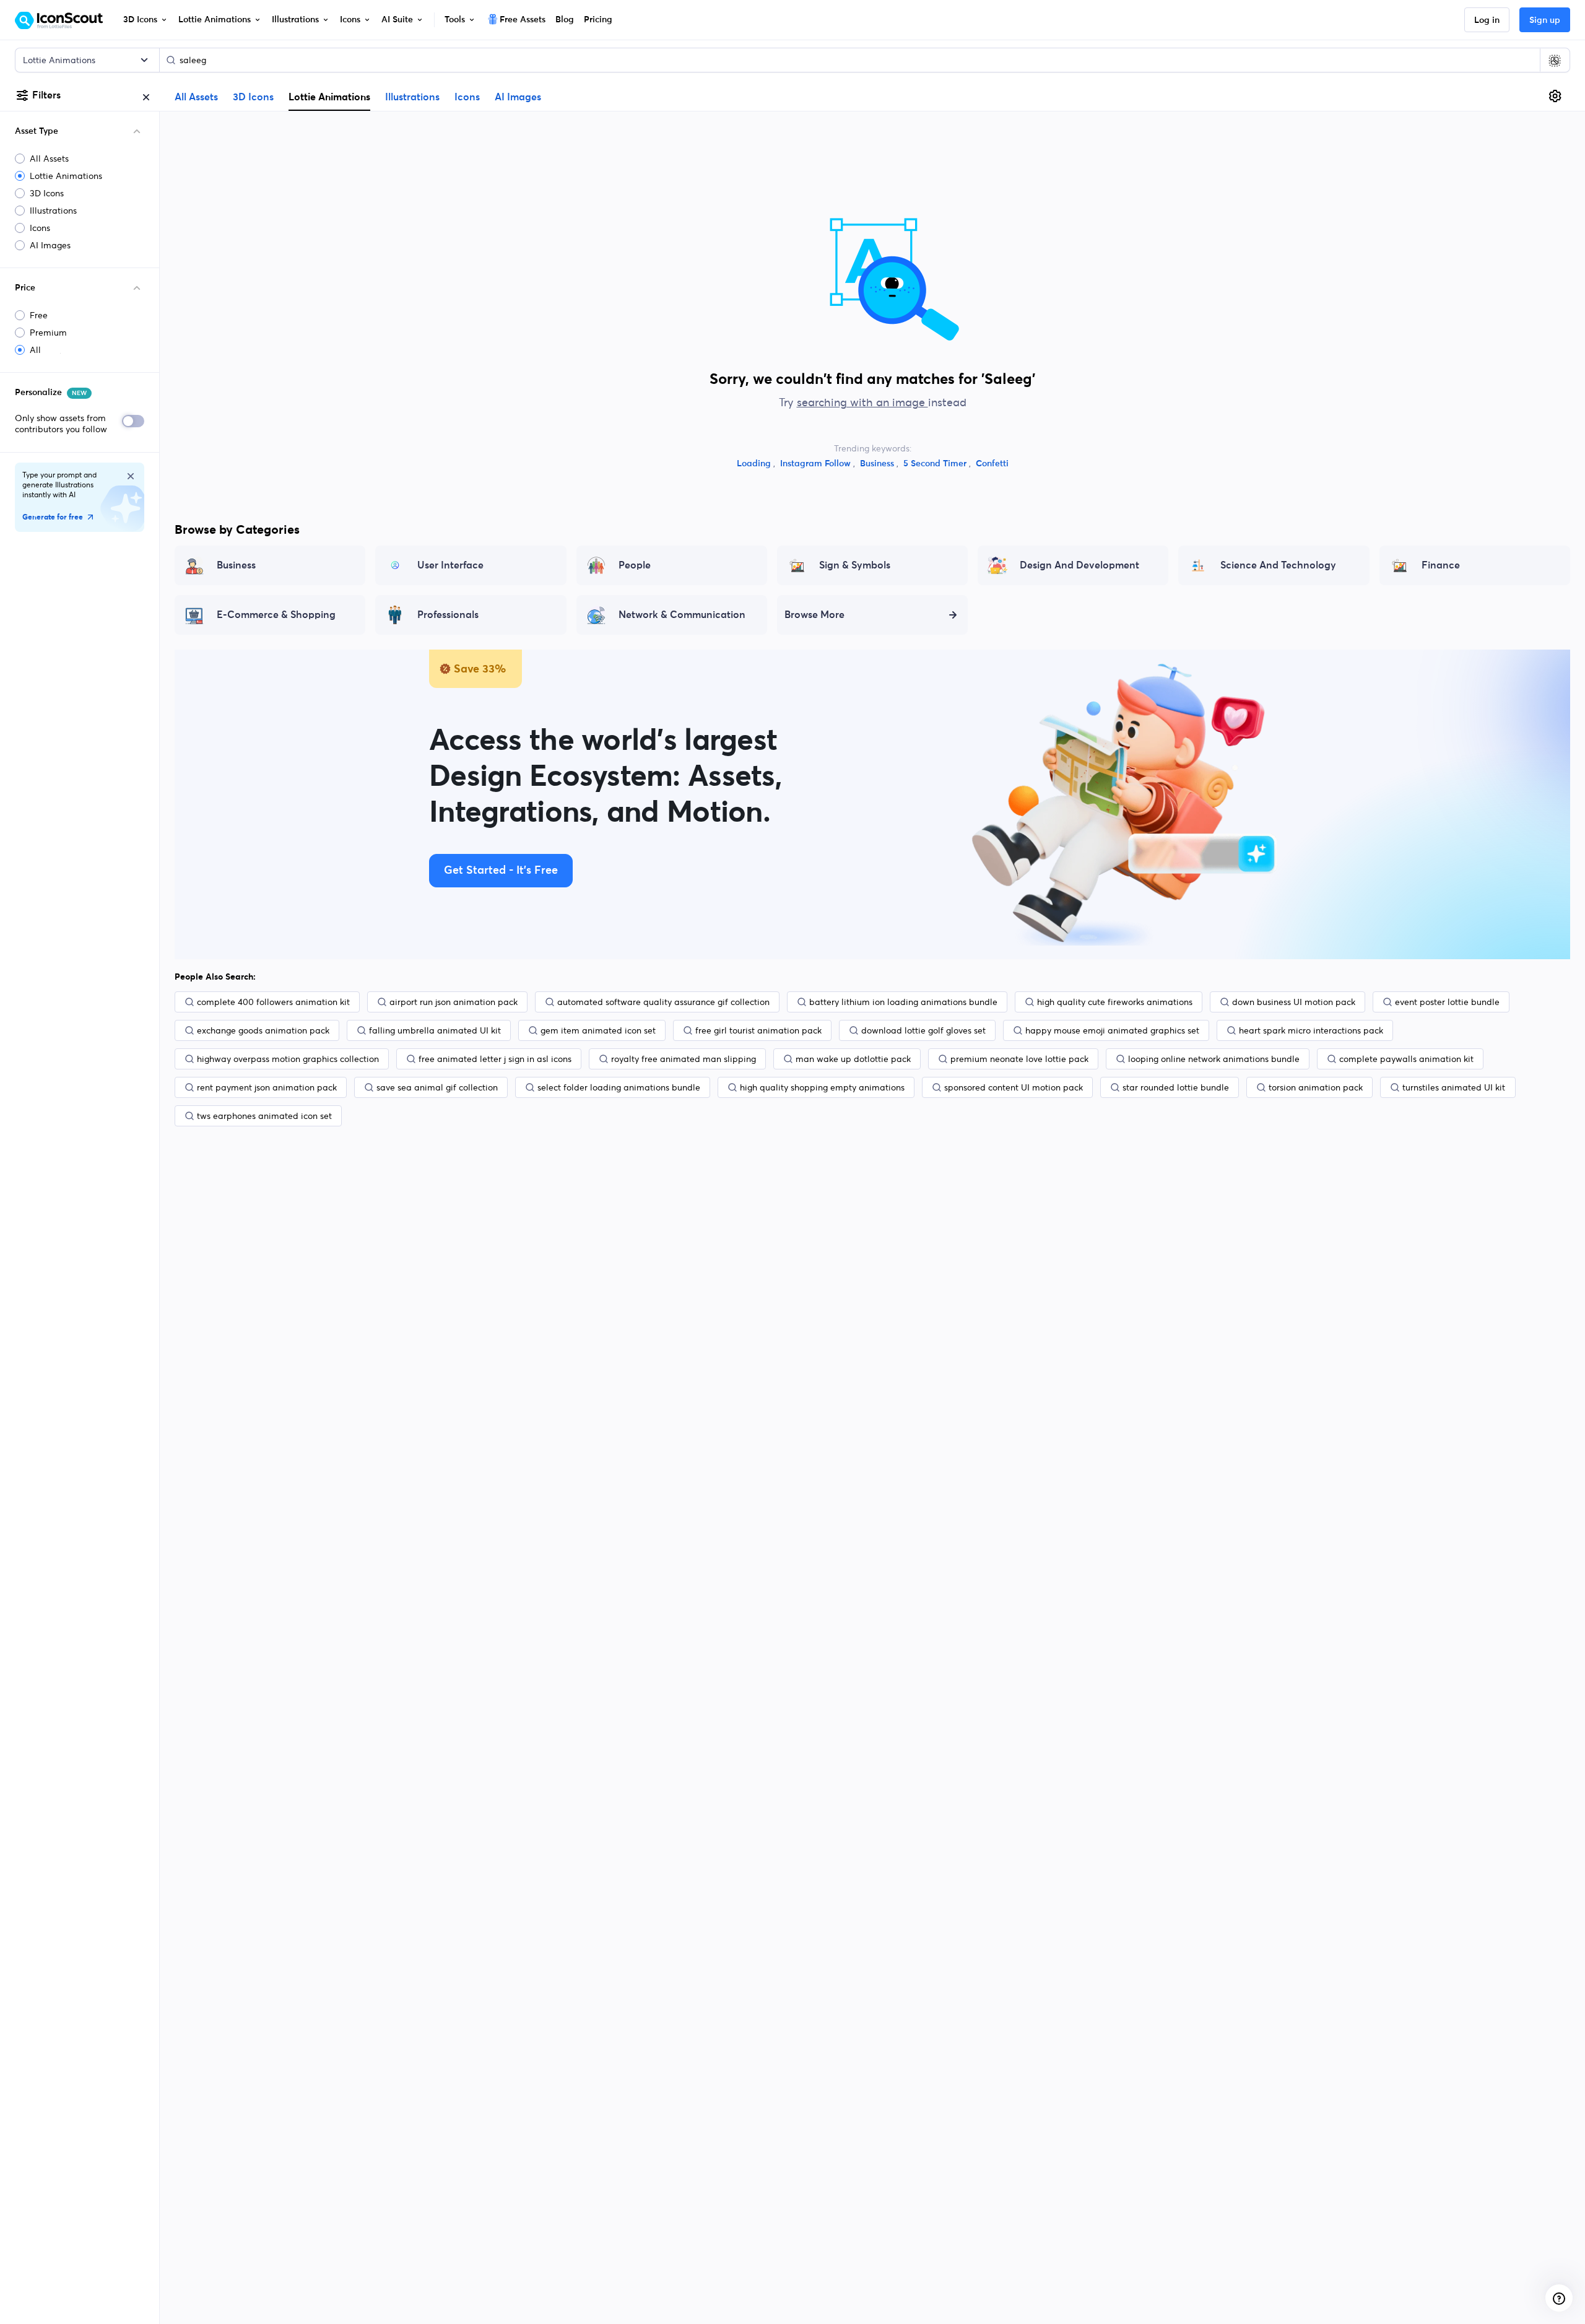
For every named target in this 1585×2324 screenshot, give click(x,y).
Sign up (1545, 20)
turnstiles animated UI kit (1454, 1087)
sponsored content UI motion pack (1014, 1087)
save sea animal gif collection (437, 1087)
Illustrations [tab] (412, 97)
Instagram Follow (817, 464)
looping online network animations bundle (1214, 1059)
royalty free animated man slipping (684, 1059)
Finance (1441, 565)
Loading (755, 464)
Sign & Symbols (855, 565)
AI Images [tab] (518, 97)
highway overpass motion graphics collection (288, 1059)
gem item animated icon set (598, 1030)
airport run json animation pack (454, 1002)
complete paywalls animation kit (1406, 1059)
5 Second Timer (936, 464)
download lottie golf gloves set (923, 1030)
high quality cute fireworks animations (1115, 1002)
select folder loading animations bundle (619, 1087)
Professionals (448, 615)
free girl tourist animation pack (758, 1030)
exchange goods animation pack (263, 1030)
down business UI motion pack (1294, 1002)
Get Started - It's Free (501, 871)
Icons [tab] (467, 97)
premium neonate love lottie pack (1019, 1059)
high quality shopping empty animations (822, 1087)
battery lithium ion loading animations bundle (903, 1002)
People (635, 565)
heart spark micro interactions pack (1311, 1030)
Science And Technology (1278, 565)
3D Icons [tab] (253, 97)
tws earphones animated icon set (264, 1116)
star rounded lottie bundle (1176, 1087)
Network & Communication (682, 615)
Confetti (992, 464)
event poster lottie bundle (1447, 1002)
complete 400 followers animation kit (273, 1002)
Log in (1487, 20)
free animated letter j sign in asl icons (495, 1059)
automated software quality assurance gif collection (663, 1002)
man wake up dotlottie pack (853, 1059)
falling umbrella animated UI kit (435, 1030)
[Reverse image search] (1555, 60)
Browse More (814, 615)
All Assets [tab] (196, 97)
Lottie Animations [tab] (329, 97)
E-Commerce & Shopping (276, 615)
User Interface (450, 565)
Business (878, 464)
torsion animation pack (1316, 1087)
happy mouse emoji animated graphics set (1112, 1030)
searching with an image (862, 402)
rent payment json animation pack (267, 1087)
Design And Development (1079, 565)
